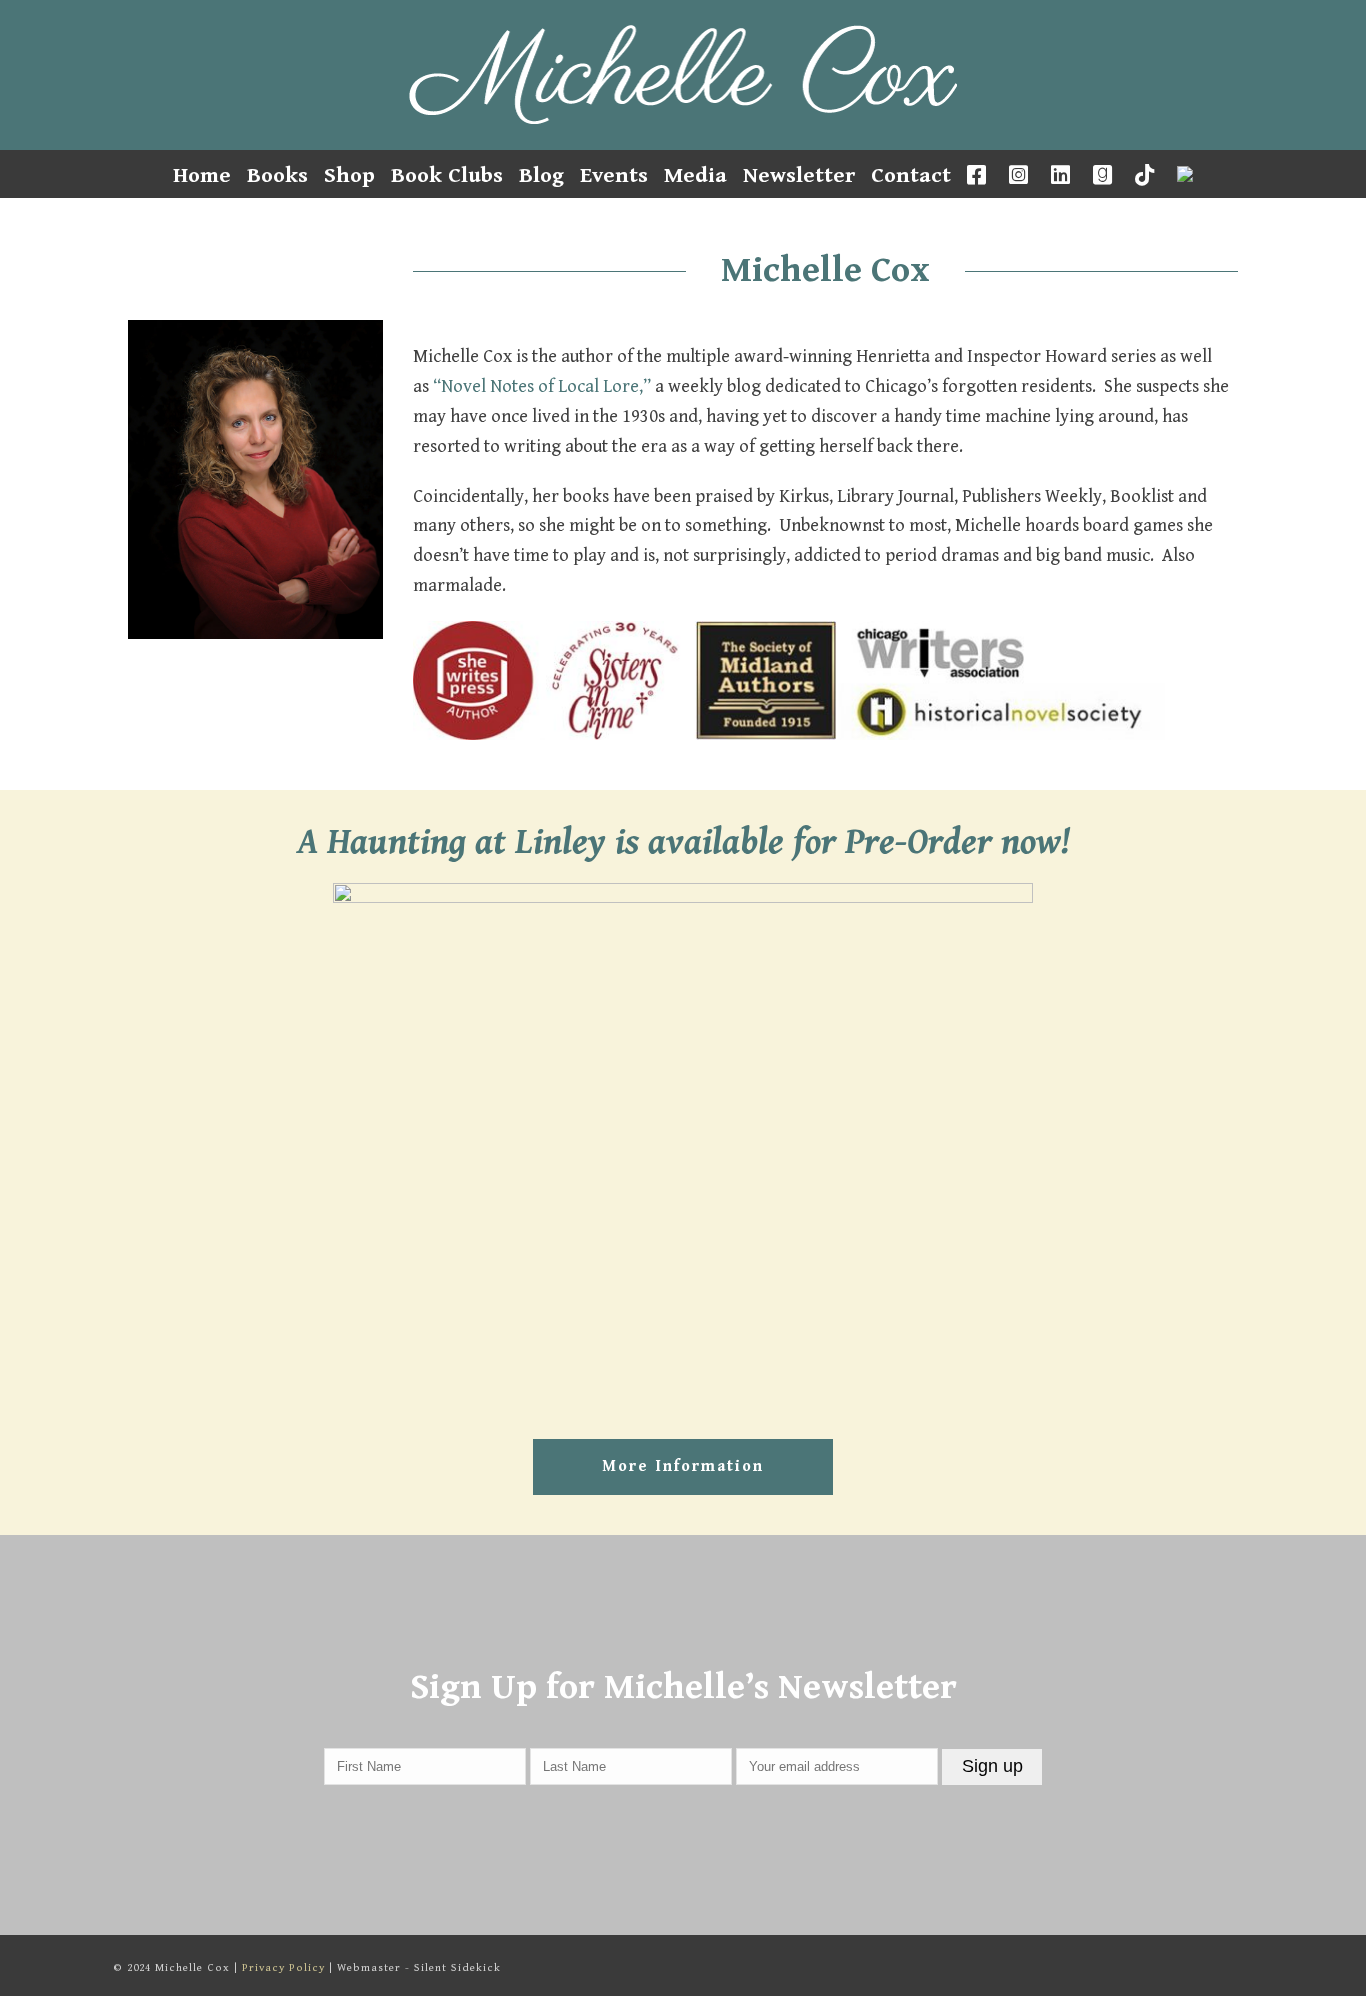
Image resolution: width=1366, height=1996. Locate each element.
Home (202, 175)
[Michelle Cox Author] (683, 75)
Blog (541, 175)
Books (277, 175)
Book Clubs (447, 175)
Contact (911, 175)
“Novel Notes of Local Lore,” (542, 386)
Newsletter (799, 175)
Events (614, 175)
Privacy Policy (283, 1967)
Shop (349, 175)
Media (695, 175)
